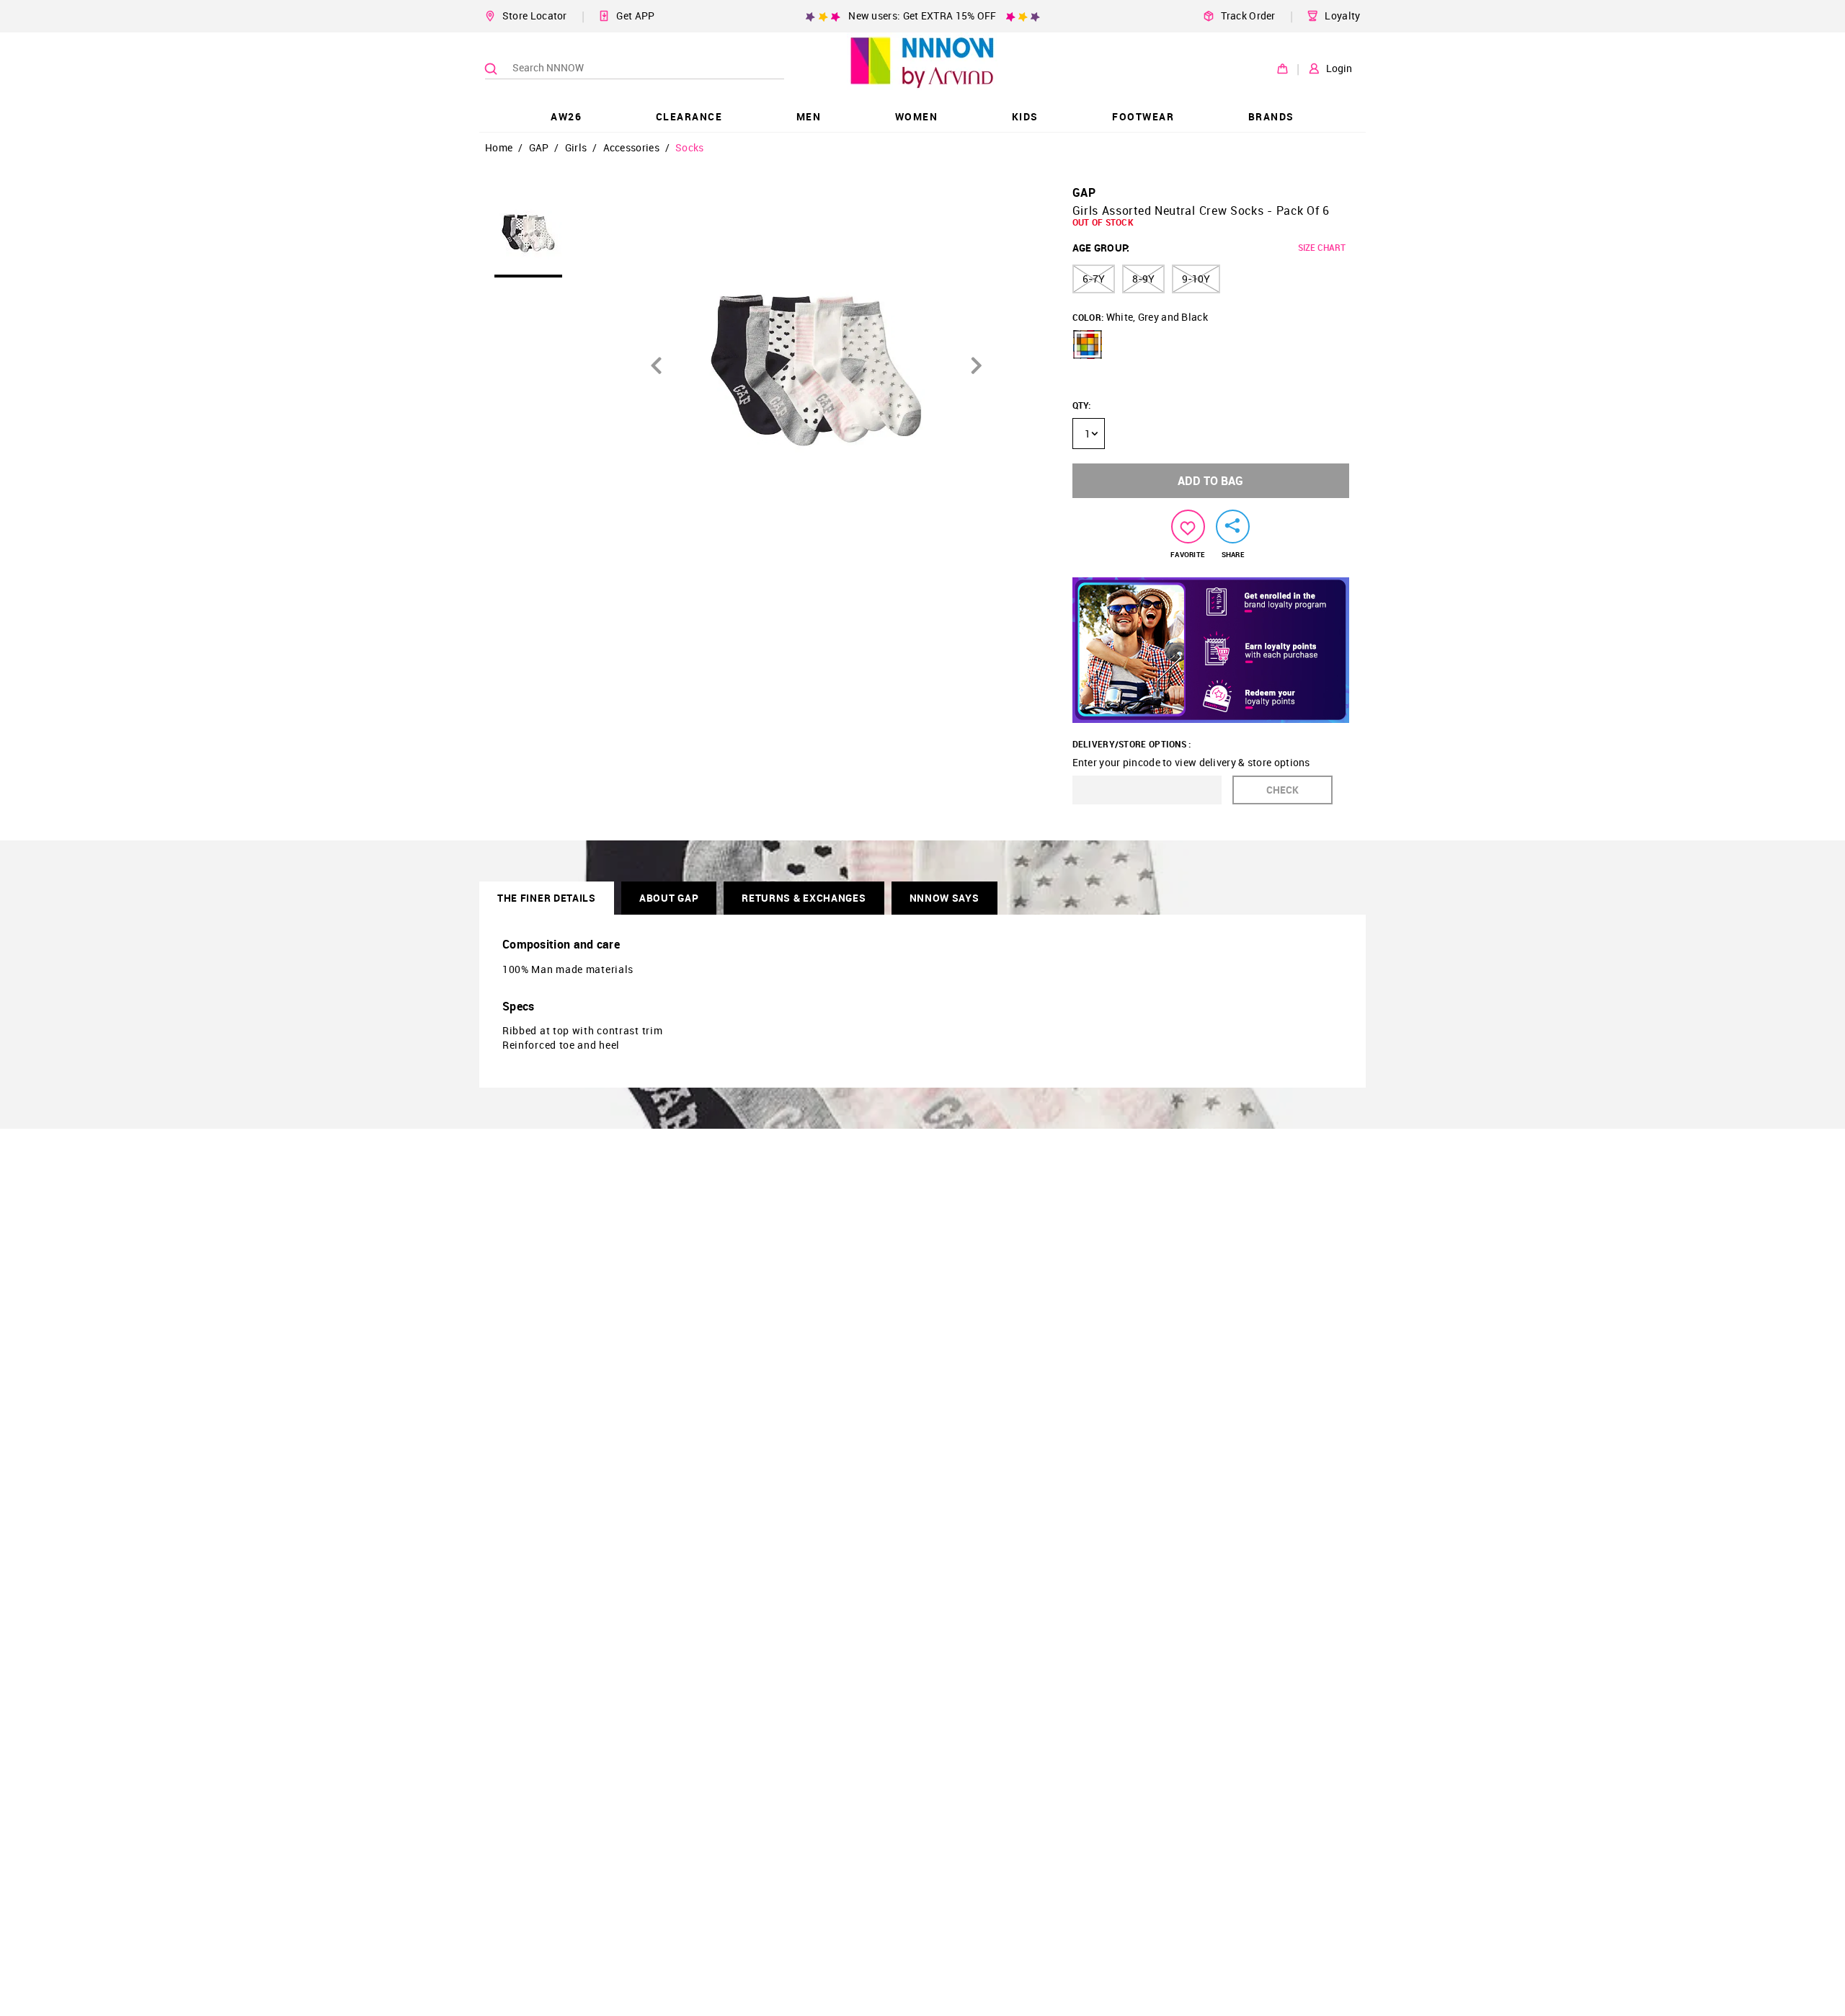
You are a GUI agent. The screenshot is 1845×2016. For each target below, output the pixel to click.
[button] (1088, 345)
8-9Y (1143, 279)
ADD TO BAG (1210, 481)
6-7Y (1094, 279)
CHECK (1282, 790)
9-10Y (1196, 279)
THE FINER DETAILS (547, 898)
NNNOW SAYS (944, 898)
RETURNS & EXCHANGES (804, 898)
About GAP (669, 898)
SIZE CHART (1322, 247)
